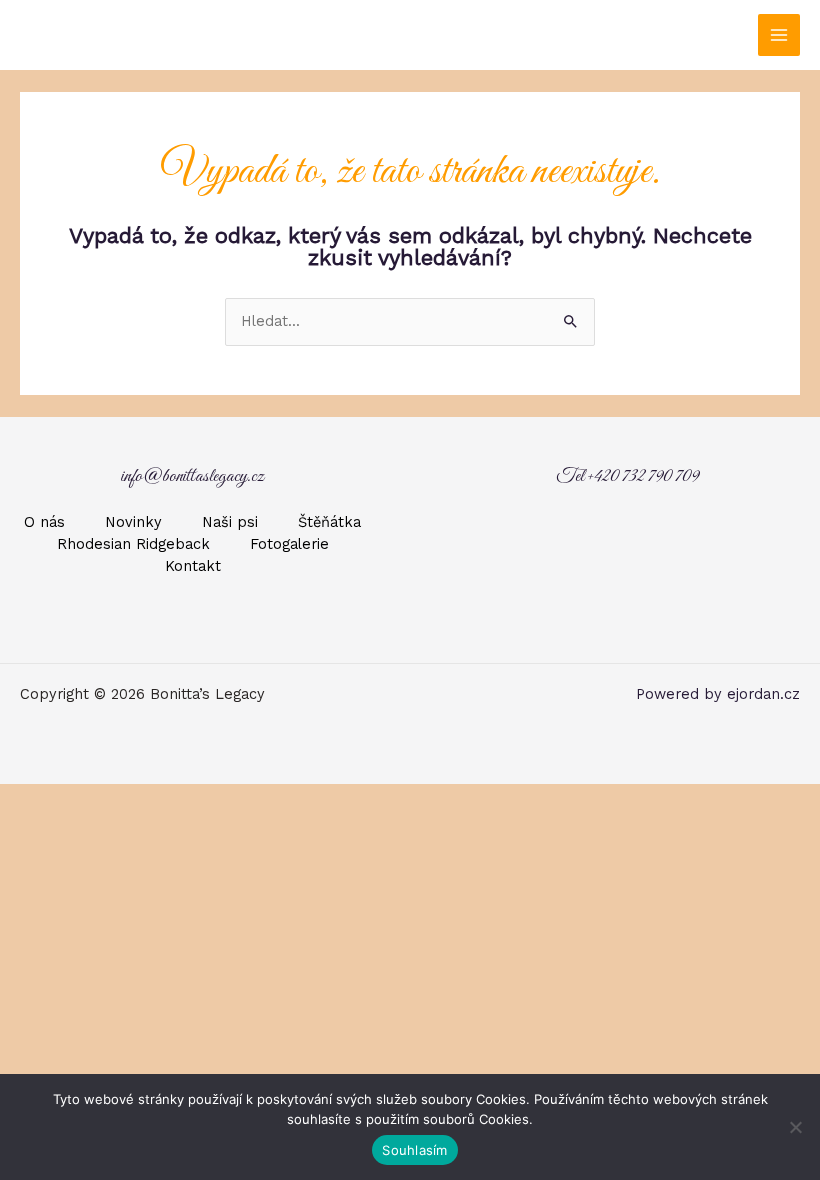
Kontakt (193, 566)
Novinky (133, 522)
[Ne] (795, 1127)
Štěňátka (329, 522)
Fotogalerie (289, 544)
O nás (44, 522)
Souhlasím (414, 1150)
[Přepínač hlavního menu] (779, 35)
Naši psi (230, 522)
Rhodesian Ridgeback (133, 544)
